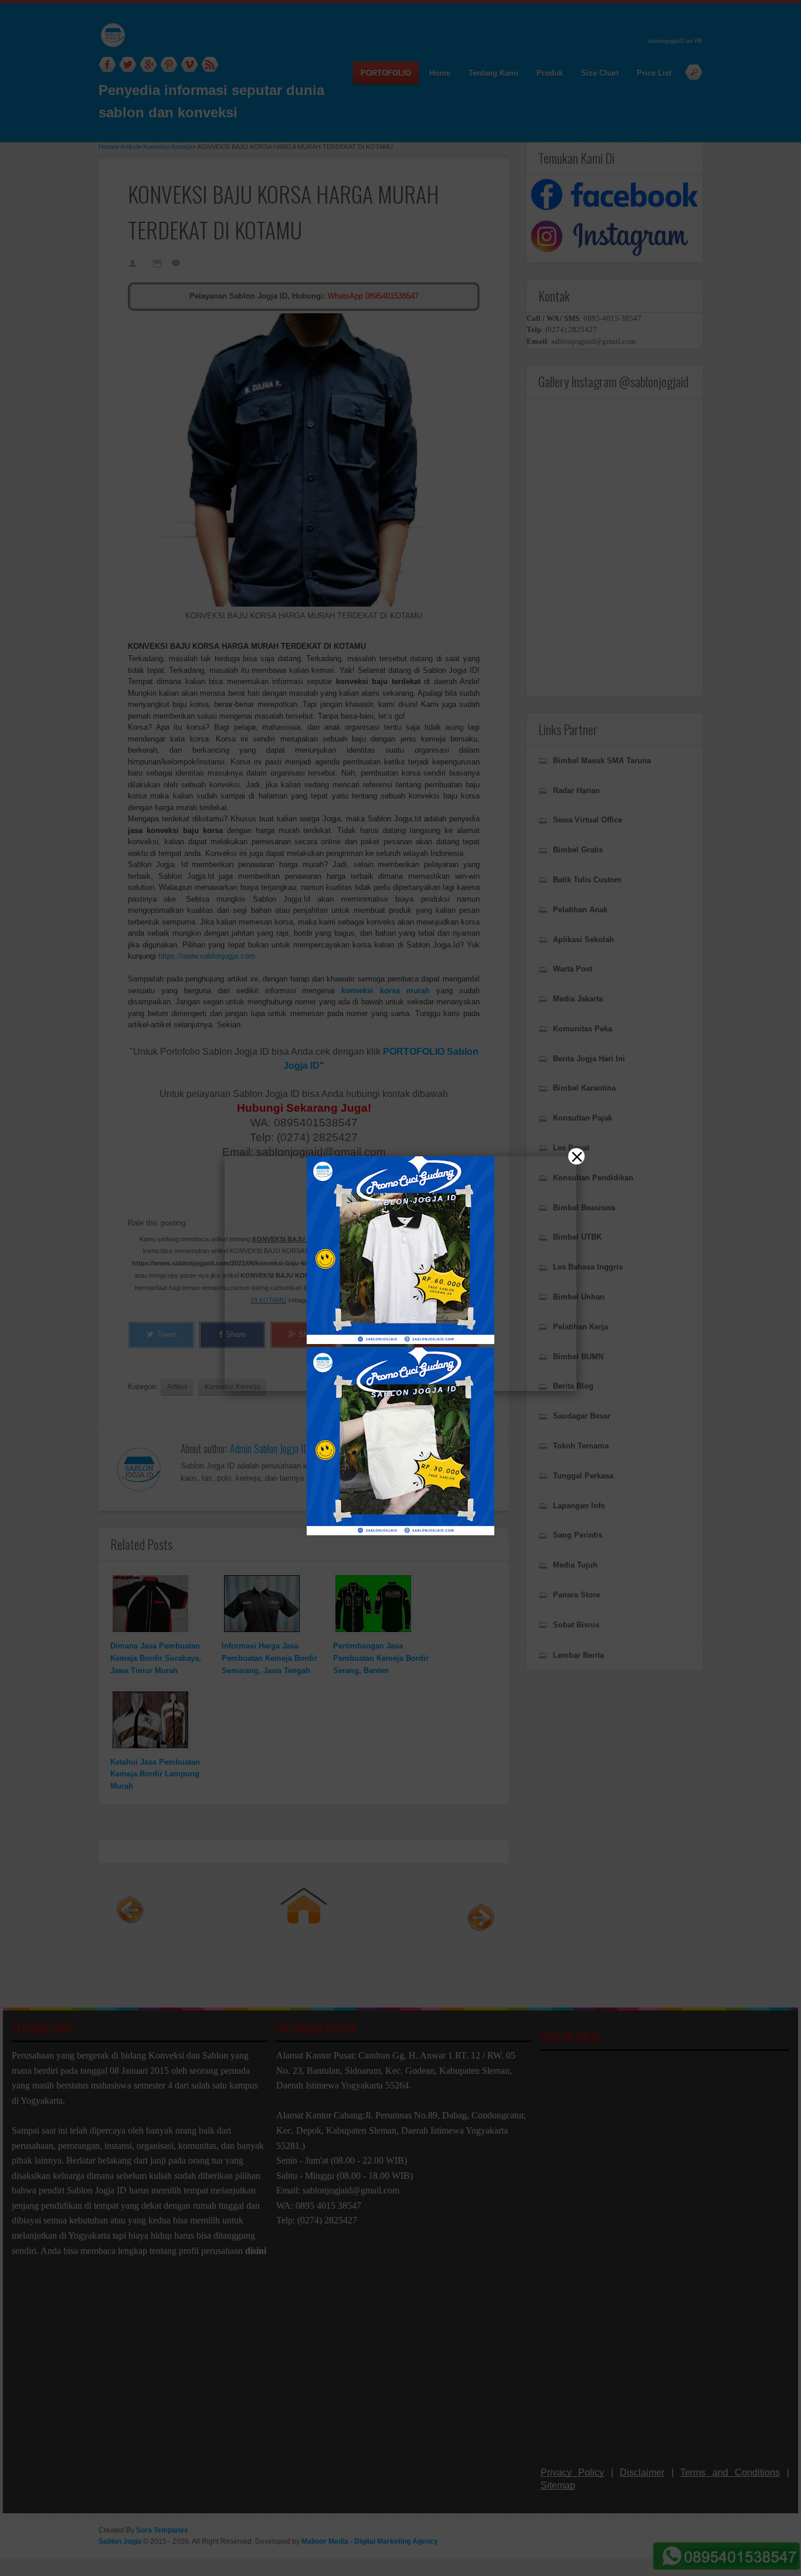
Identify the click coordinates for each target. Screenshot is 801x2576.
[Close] (576, 1156)
